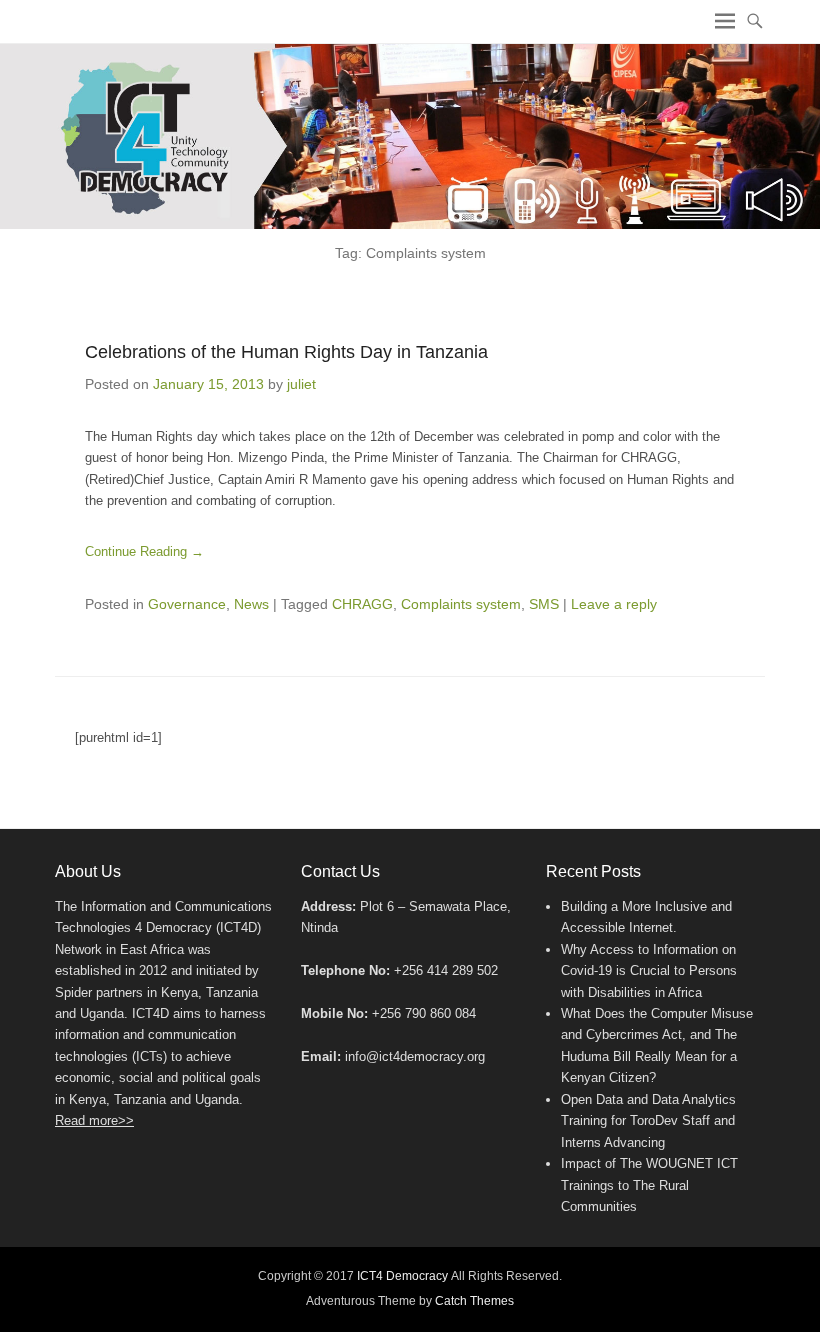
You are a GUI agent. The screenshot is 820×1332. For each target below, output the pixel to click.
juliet (301, 384)
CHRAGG (362, 604)
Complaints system (461, 604)
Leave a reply (614, 604)
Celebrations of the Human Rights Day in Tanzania (286, 352)
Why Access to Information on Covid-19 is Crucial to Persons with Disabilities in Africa (649, 971)
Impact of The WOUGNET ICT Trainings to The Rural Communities (649, 1185)
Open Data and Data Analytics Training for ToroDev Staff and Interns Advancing (648, 1121)
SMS (544, 604)
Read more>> (94, 1120)
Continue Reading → (144, 551)
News (251, 604)
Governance (187, 604)
